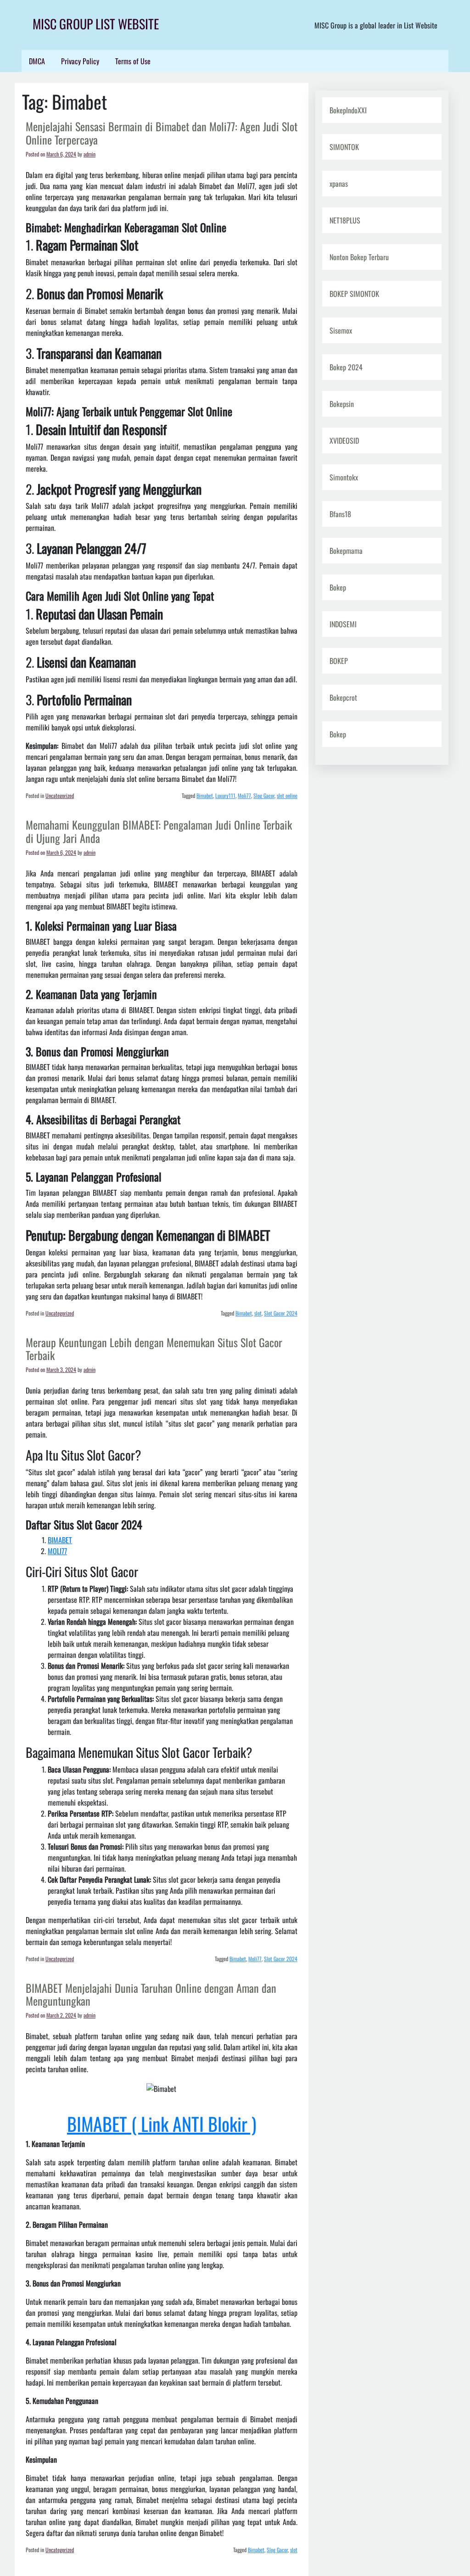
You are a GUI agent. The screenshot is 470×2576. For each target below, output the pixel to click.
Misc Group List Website (96, 24)
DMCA (37, 61)
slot (258, 1313)
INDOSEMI (343, 624)
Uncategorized (60, 795)
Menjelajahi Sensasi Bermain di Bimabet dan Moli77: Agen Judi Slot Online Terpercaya (162, 133)
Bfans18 (340, 514)
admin (90, 154)
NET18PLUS (345, 220)
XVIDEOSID (344, 440)
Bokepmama (346, 551)
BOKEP (339, 661)
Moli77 (244, 795)
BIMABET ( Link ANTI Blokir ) (162, 2124)
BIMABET (60, 1540)
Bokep (338, 587)
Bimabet (205, 795)
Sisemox (341, 330)
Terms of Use (133, 61)
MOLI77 (57, 1551)
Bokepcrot (343, 697)
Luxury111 (225, 795)
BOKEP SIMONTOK (354, 294)
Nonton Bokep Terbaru (359, 257)
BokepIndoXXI (348, 110)
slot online (287, 795)
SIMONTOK (344, 147)
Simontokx (344, 477)
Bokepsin (342, 404)
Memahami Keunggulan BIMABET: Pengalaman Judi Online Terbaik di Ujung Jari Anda (159, 831)
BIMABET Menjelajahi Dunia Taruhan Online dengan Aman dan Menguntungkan (151, 1994)
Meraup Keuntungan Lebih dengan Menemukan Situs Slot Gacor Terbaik (154, 1349)
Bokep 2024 (346, 367)
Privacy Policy (80, 61)
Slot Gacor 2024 (281, 1313)
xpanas (339, 184)
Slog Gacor (264, 795)
